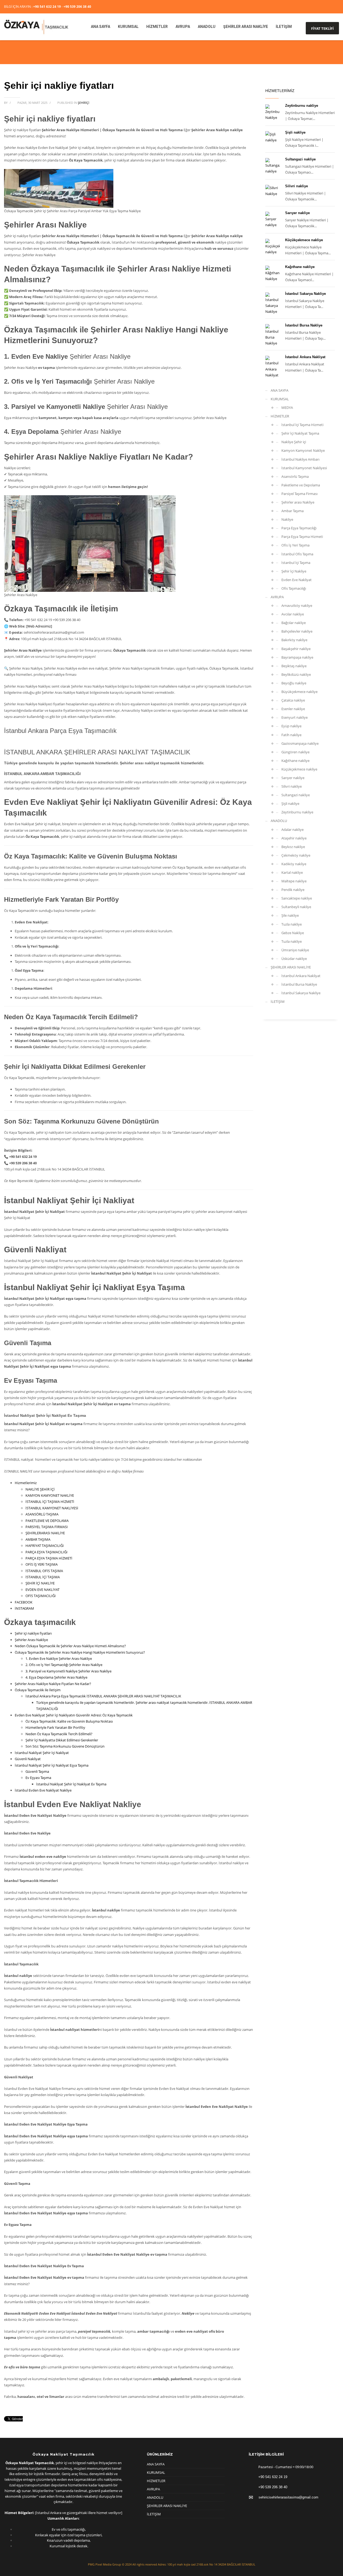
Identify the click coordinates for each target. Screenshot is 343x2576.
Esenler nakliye (293, 709)
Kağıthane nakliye (300, 267)
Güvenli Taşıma (37, 1771)
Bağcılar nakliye (294, 623)
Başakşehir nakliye (296, 649)
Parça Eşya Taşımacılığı (299, 528)
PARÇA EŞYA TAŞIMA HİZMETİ (49, 1558)
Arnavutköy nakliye (297, 606)
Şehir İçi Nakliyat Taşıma (300, 433)
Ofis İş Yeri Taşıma (295, 545)
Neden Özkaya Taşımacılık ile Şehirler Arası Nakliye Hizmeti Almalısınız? (70, 1646)
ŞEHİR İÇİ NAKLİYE (40, 1583)
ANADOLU (279, 821)
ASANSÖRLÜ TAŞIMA (42, 1514)
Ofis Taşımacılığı (294, 588)
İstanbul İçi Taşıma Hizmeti (302, 425)
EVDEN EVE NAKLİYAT (42, 1590)
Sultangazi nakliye (300, 159)
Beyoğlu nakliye (294, 683)
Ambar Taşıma (292, 511)
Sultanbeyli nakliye (296, 907)
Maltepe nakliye (294, 881)
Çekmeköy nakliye (296, 855)
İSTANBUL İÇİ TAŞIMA (43, 1577)
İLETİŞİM (278, 1001)
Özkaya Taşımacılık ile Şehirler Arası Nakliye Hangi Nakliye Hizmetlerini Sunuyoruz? (80, 1652)
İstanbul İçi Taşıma (296, 563)
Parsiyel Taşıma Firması (299, 494)
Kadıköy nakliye (294, 864)
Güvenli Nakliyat (28, 1759)
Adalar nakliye (292, 830)
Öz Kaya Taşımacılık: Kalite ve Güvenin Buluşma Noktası (69, 1721)
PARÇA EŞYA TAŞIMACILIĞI (46, 1552)
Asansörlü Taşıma (295, 476)
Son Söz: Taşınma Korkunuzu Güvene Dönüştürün (65, 1746)
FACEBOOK (24, 1602)
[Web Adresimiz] (39, 626)
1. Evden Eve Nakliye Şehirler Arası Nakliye (59, 1658)
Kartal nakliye (292, 872)
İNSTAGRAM (24, 1608)
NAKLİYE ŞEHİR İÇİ (40, 1489)
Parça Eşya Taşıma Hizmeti (302, 537)
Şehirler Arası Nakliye (31, 1640)
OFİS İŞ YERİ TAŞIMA (42, 1564)
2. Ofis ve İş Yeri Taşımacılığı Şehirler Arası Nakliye (64, 1665)
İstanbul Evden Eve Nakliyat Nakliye (43, 1790)
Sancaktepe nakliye (297, 898)
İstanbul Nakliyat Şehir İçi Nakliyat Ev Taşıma (71, 1784)
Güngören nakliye (295, 752)
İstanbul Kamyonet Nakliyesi (304, 468)
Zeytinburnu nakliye (302, 106)
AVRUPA (277, 597)
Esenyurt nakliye (294, 717)
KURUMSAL (280, 399)
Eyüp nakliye (291, 726)
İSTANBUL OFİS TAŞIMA (44, 1571)
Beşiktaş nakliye (294, 666)
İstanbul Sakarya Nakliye (305, 294)
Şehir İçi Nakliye (294, 571)
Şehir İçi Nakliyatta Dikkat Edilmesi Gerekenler (62, 1740)
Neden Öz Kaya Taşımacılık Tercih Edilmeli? (59, 1734)
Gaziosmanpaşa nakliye (300, 743)
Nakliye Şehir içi (294, 442)
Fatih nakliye (291, 735)
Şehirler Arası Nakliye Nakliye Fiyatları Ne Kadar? (53, 1684)
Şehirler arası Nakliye (298, 502)
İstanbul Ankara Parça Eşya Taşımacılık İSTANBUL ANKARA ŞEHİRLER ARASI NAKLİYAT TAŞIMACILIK (103, 1696)
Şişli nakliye (295, 132)
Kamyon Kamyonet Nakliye (303, 450)
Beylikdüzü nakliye (296, 674)
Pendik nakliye (293, 890)
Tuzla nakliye (292, 924)
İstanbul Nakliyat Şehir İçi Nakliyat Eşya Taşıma (52, 1765)
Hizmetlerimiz (26, 1483)
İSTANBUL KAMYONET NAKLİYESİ (52, 1508)
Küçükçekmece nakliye (304, 240)
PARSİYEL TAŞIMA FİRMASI (47, 1527)
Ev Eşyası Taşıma (38, 1778)
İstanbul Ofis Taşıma (297, 554)
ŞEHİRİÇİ (83, 103)
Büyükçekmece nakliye (299, 692)
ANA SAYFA (279, 390)
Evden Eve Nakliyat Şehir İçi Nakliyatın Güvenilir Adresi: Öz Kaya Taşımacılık (74, 1715)
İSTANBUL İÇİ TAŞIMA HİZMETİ (50, 1502)
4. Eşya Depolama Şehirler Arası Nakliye (56, 1677)
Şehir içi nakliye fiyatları (33, 1633)
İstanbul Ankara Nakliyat (305, 357)
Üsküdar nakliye (294, 959)
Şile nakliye (290, 915)
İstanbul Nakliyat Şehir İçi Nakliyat (42, 1753)
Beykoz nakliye (293, 847)
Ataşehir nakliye (294, 838)
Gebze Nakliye (293, 933)
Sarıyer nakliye (297, 213)
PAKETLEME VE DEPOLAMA (47, 1521)
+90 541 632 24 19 (47, 7)
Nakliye (287, 519)
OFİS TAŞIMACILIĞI (41, 1596)
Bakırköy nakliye (294, 640)
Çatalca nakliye (293, 700)
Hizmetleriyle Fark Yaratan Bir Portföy (55, 1727)
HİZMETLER (280, 416)
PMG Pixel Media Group (105, 2564)
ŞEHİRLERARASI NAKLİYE (45, 1533)
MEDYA (287, 408)
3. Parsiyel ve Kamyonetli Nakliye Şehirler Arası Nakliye (68, 1671)
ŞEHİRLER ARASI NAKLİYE (291, 967)
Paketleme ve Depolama (301, 485)
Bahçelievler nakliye (297, 631)
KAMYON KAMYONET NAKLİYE (50, 1495)
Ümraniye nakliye (295, 950)
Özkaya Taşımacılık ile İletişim (38, 1690)
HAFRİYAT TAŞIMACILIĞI (45, 1546)
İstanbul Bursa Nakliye (304, 325)
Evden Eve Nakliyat (297, 580)
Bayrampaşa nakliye (297, 657)
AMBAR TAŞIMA (38, 1539)
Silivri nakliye (297, 186)
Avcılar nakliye (293, 614)
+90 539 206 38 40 (77, 7)
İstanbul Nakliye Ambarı (300, 459)
